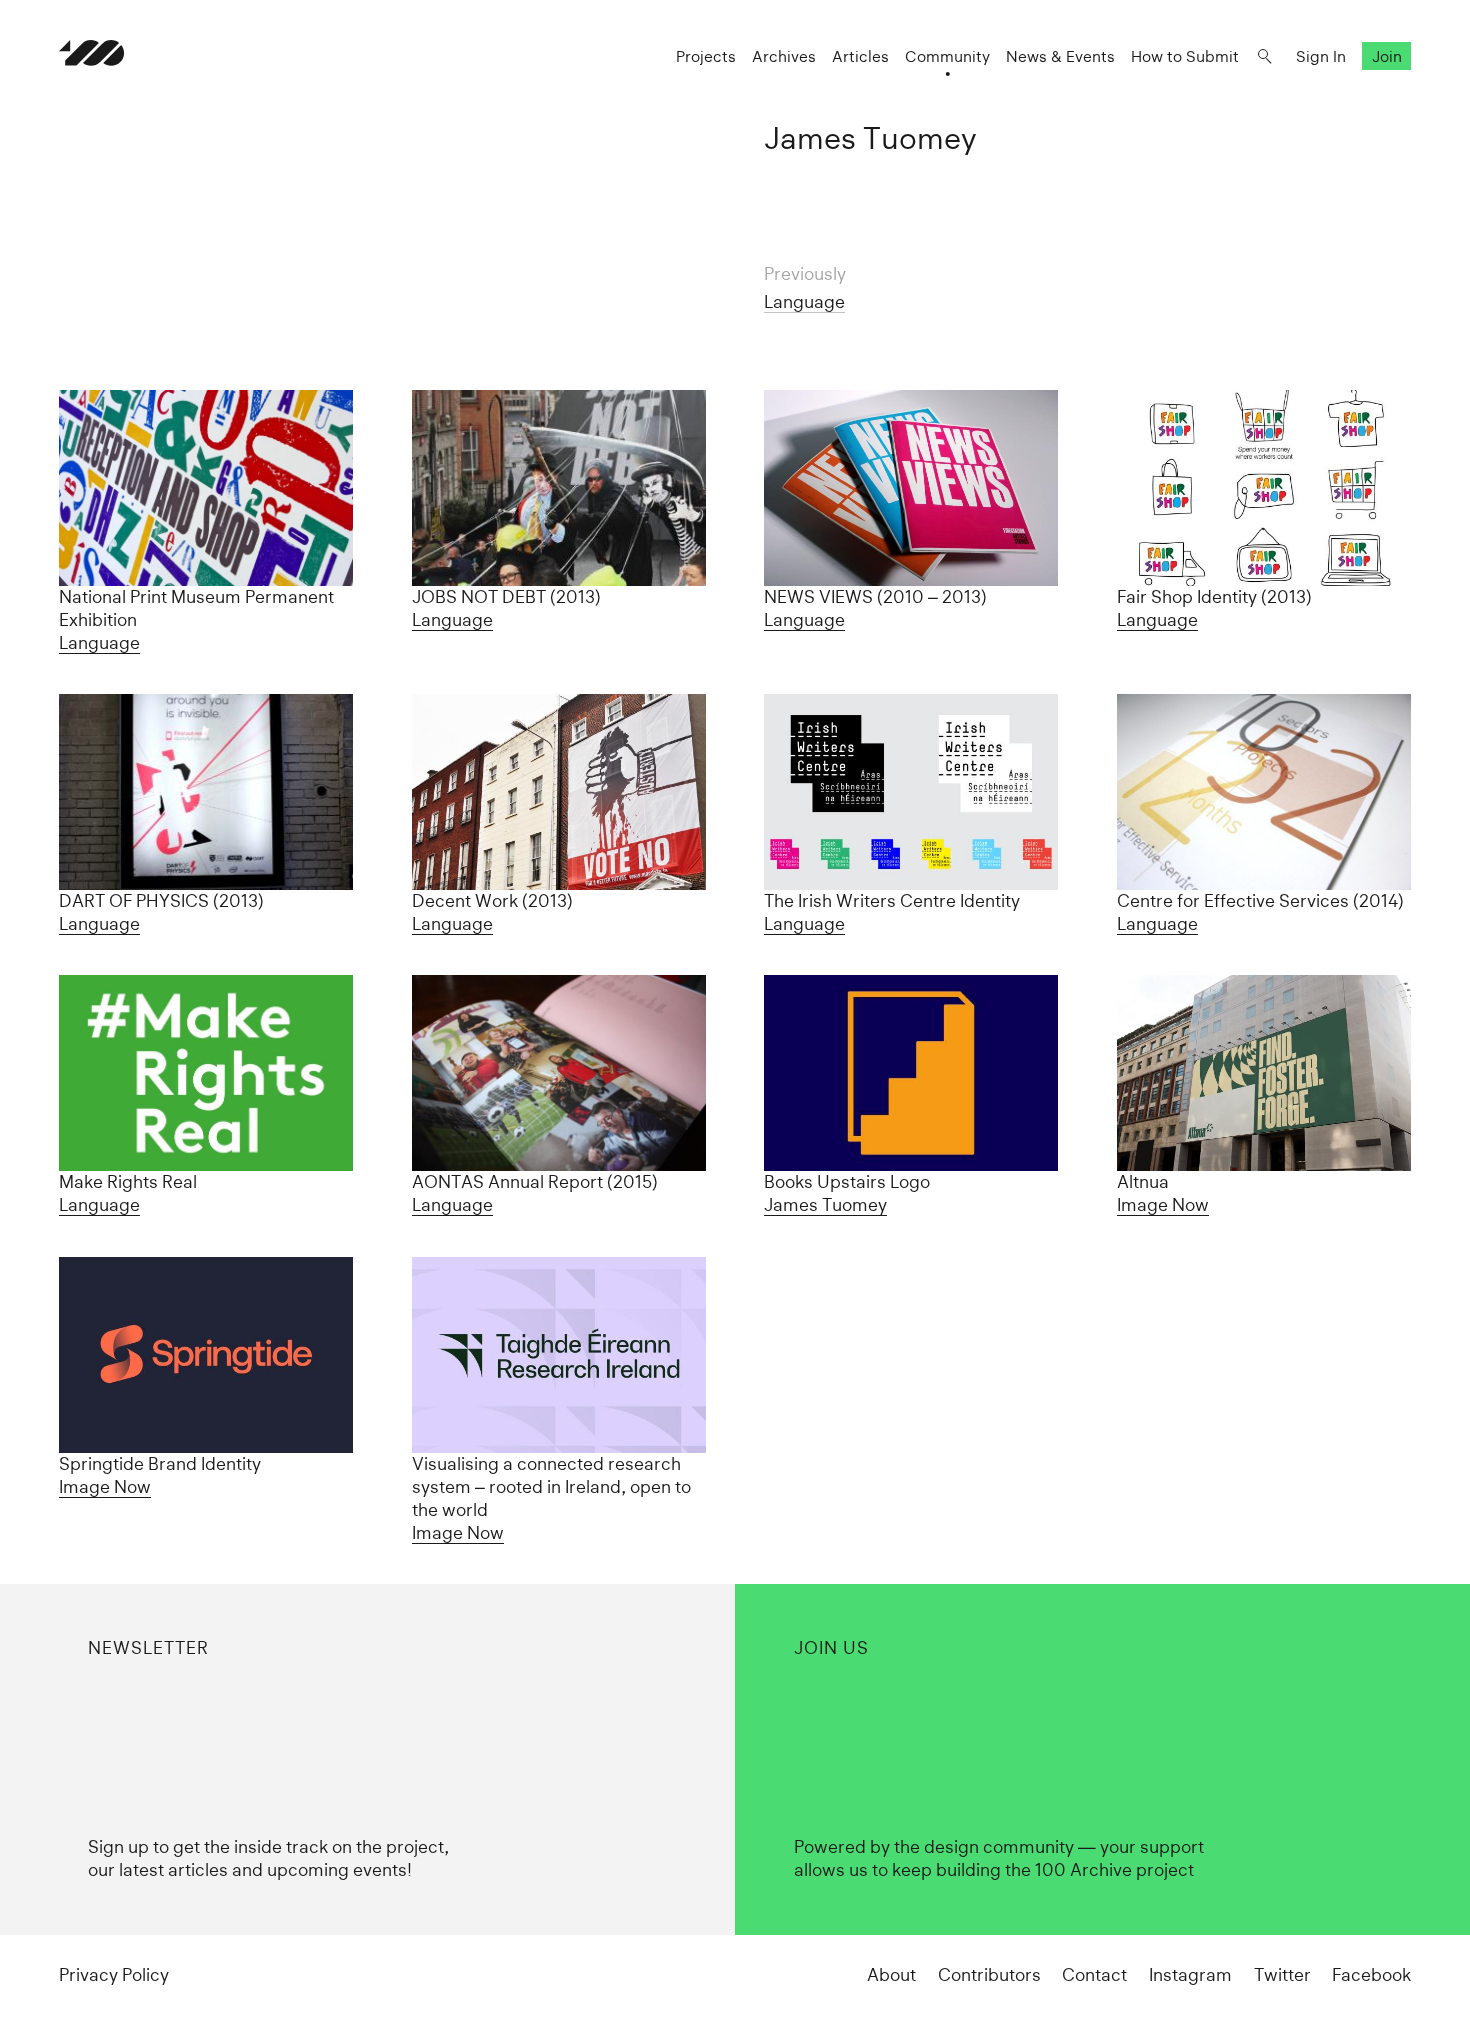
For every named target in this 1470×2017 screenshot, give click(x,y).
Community (947, 56)
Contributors (989, 1975)
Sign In (1321, 56)
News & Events (1060, 56)
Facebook (1371, 1975)
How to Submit (1185, 56)
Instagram (1190, 1975)
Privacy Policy (114, 1975)
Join (1387, 56)
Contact (1094, 1975)
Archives (784, 56)
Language (804, 302)
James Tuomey (825, 1205)
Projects (706, 56)
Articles (860, 56)
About (891, 1975)
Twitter (1282, 1975)
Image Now (1163, 1205)
